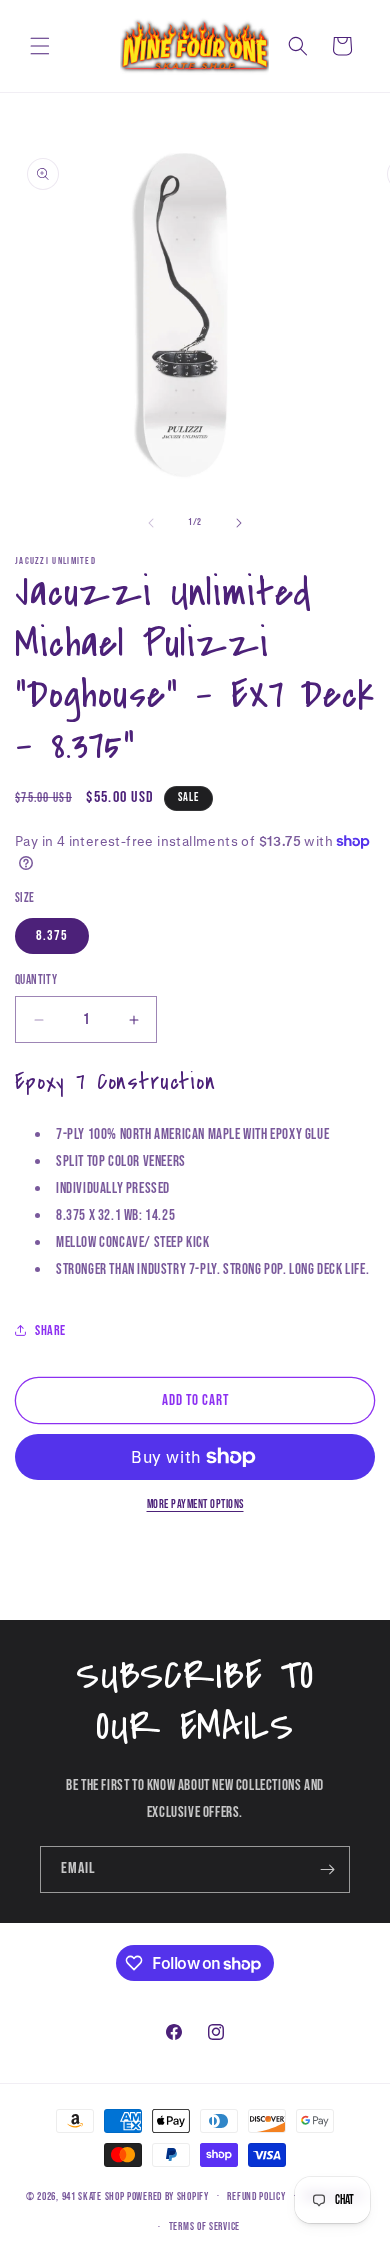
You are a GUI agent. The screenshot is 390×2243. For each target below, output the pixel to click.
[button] (40, 46)
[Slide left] (151, 523)
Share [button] (50, 1330)
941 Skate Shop (93, 2195)
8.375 (52, 935)
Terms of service (204, 2226)
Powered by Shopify (168, 2195)
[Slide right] (239, 523)
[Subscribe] (327, 1869)
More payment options (195, 1504)
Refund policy (256, 2196)
